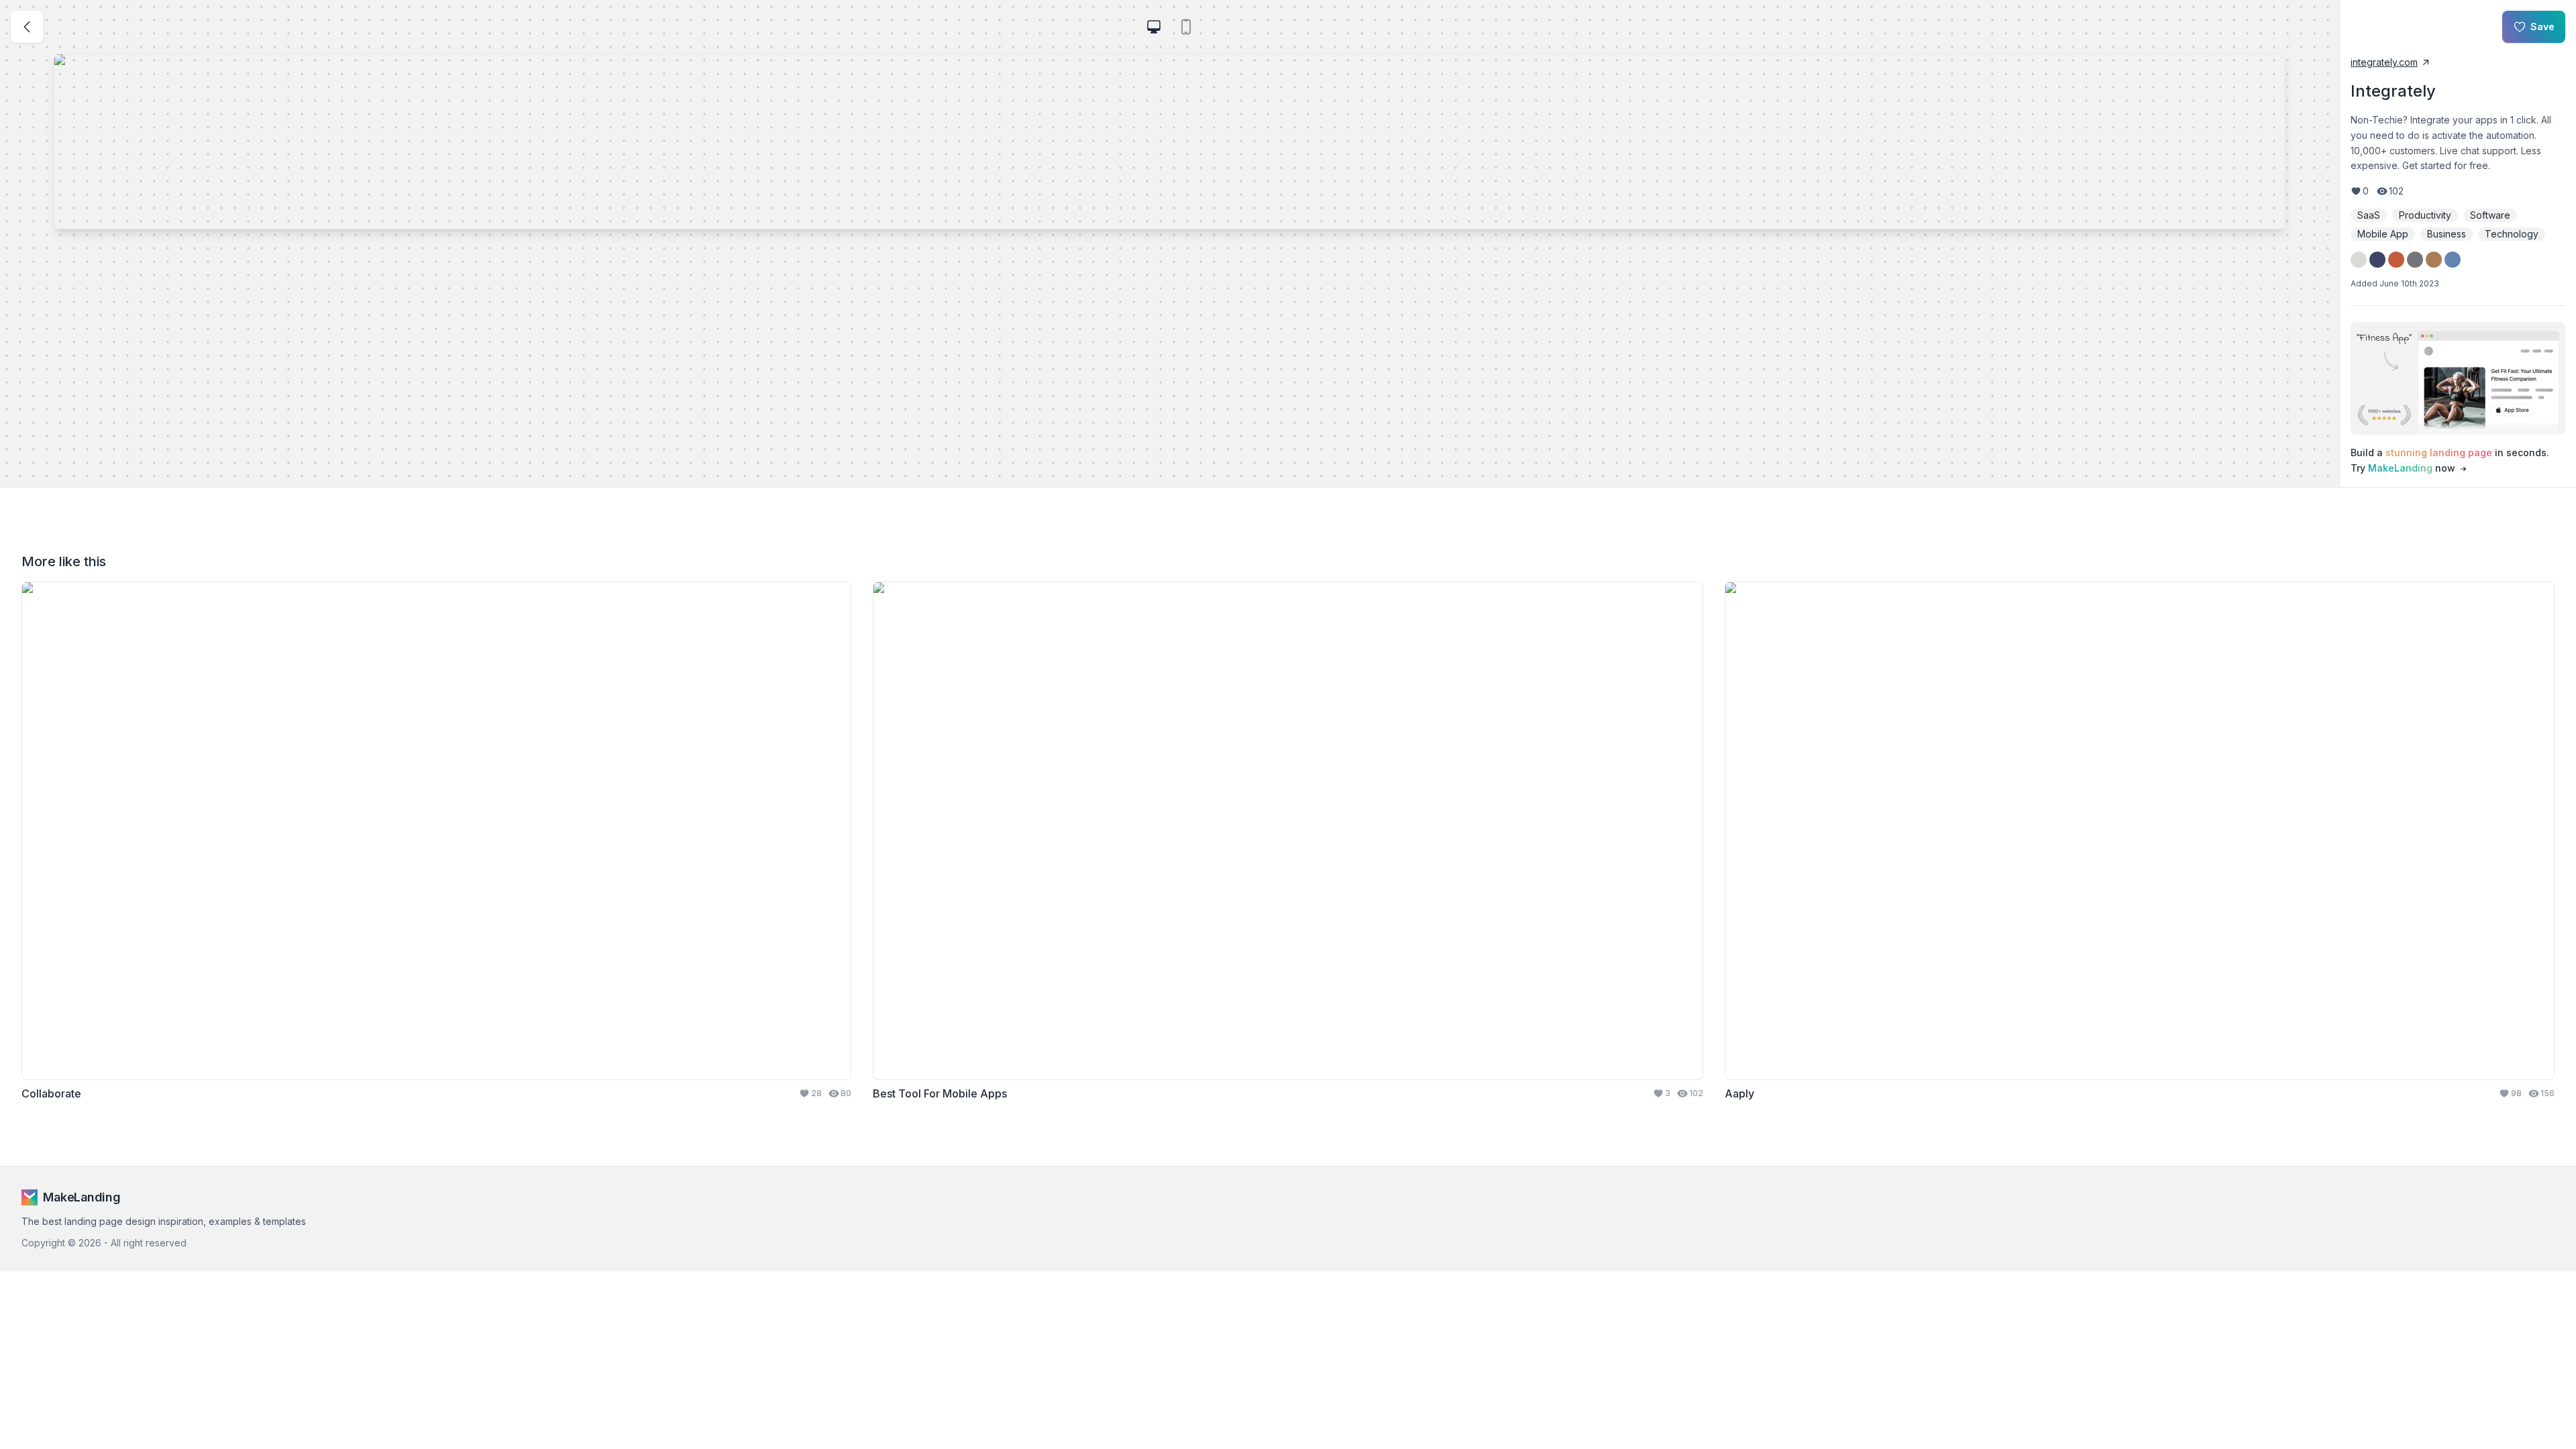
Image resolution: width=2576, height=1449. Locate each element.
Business (2447, 234)
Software (2490, 215)
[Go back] (27, 27)
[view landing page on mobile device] (1186, 27)
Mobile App (2383, 234)
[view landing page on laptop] (1154, 27)
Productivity (2425, 215)
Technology (2512, 234)
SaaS (2369, 215)
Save (2542, 26)
